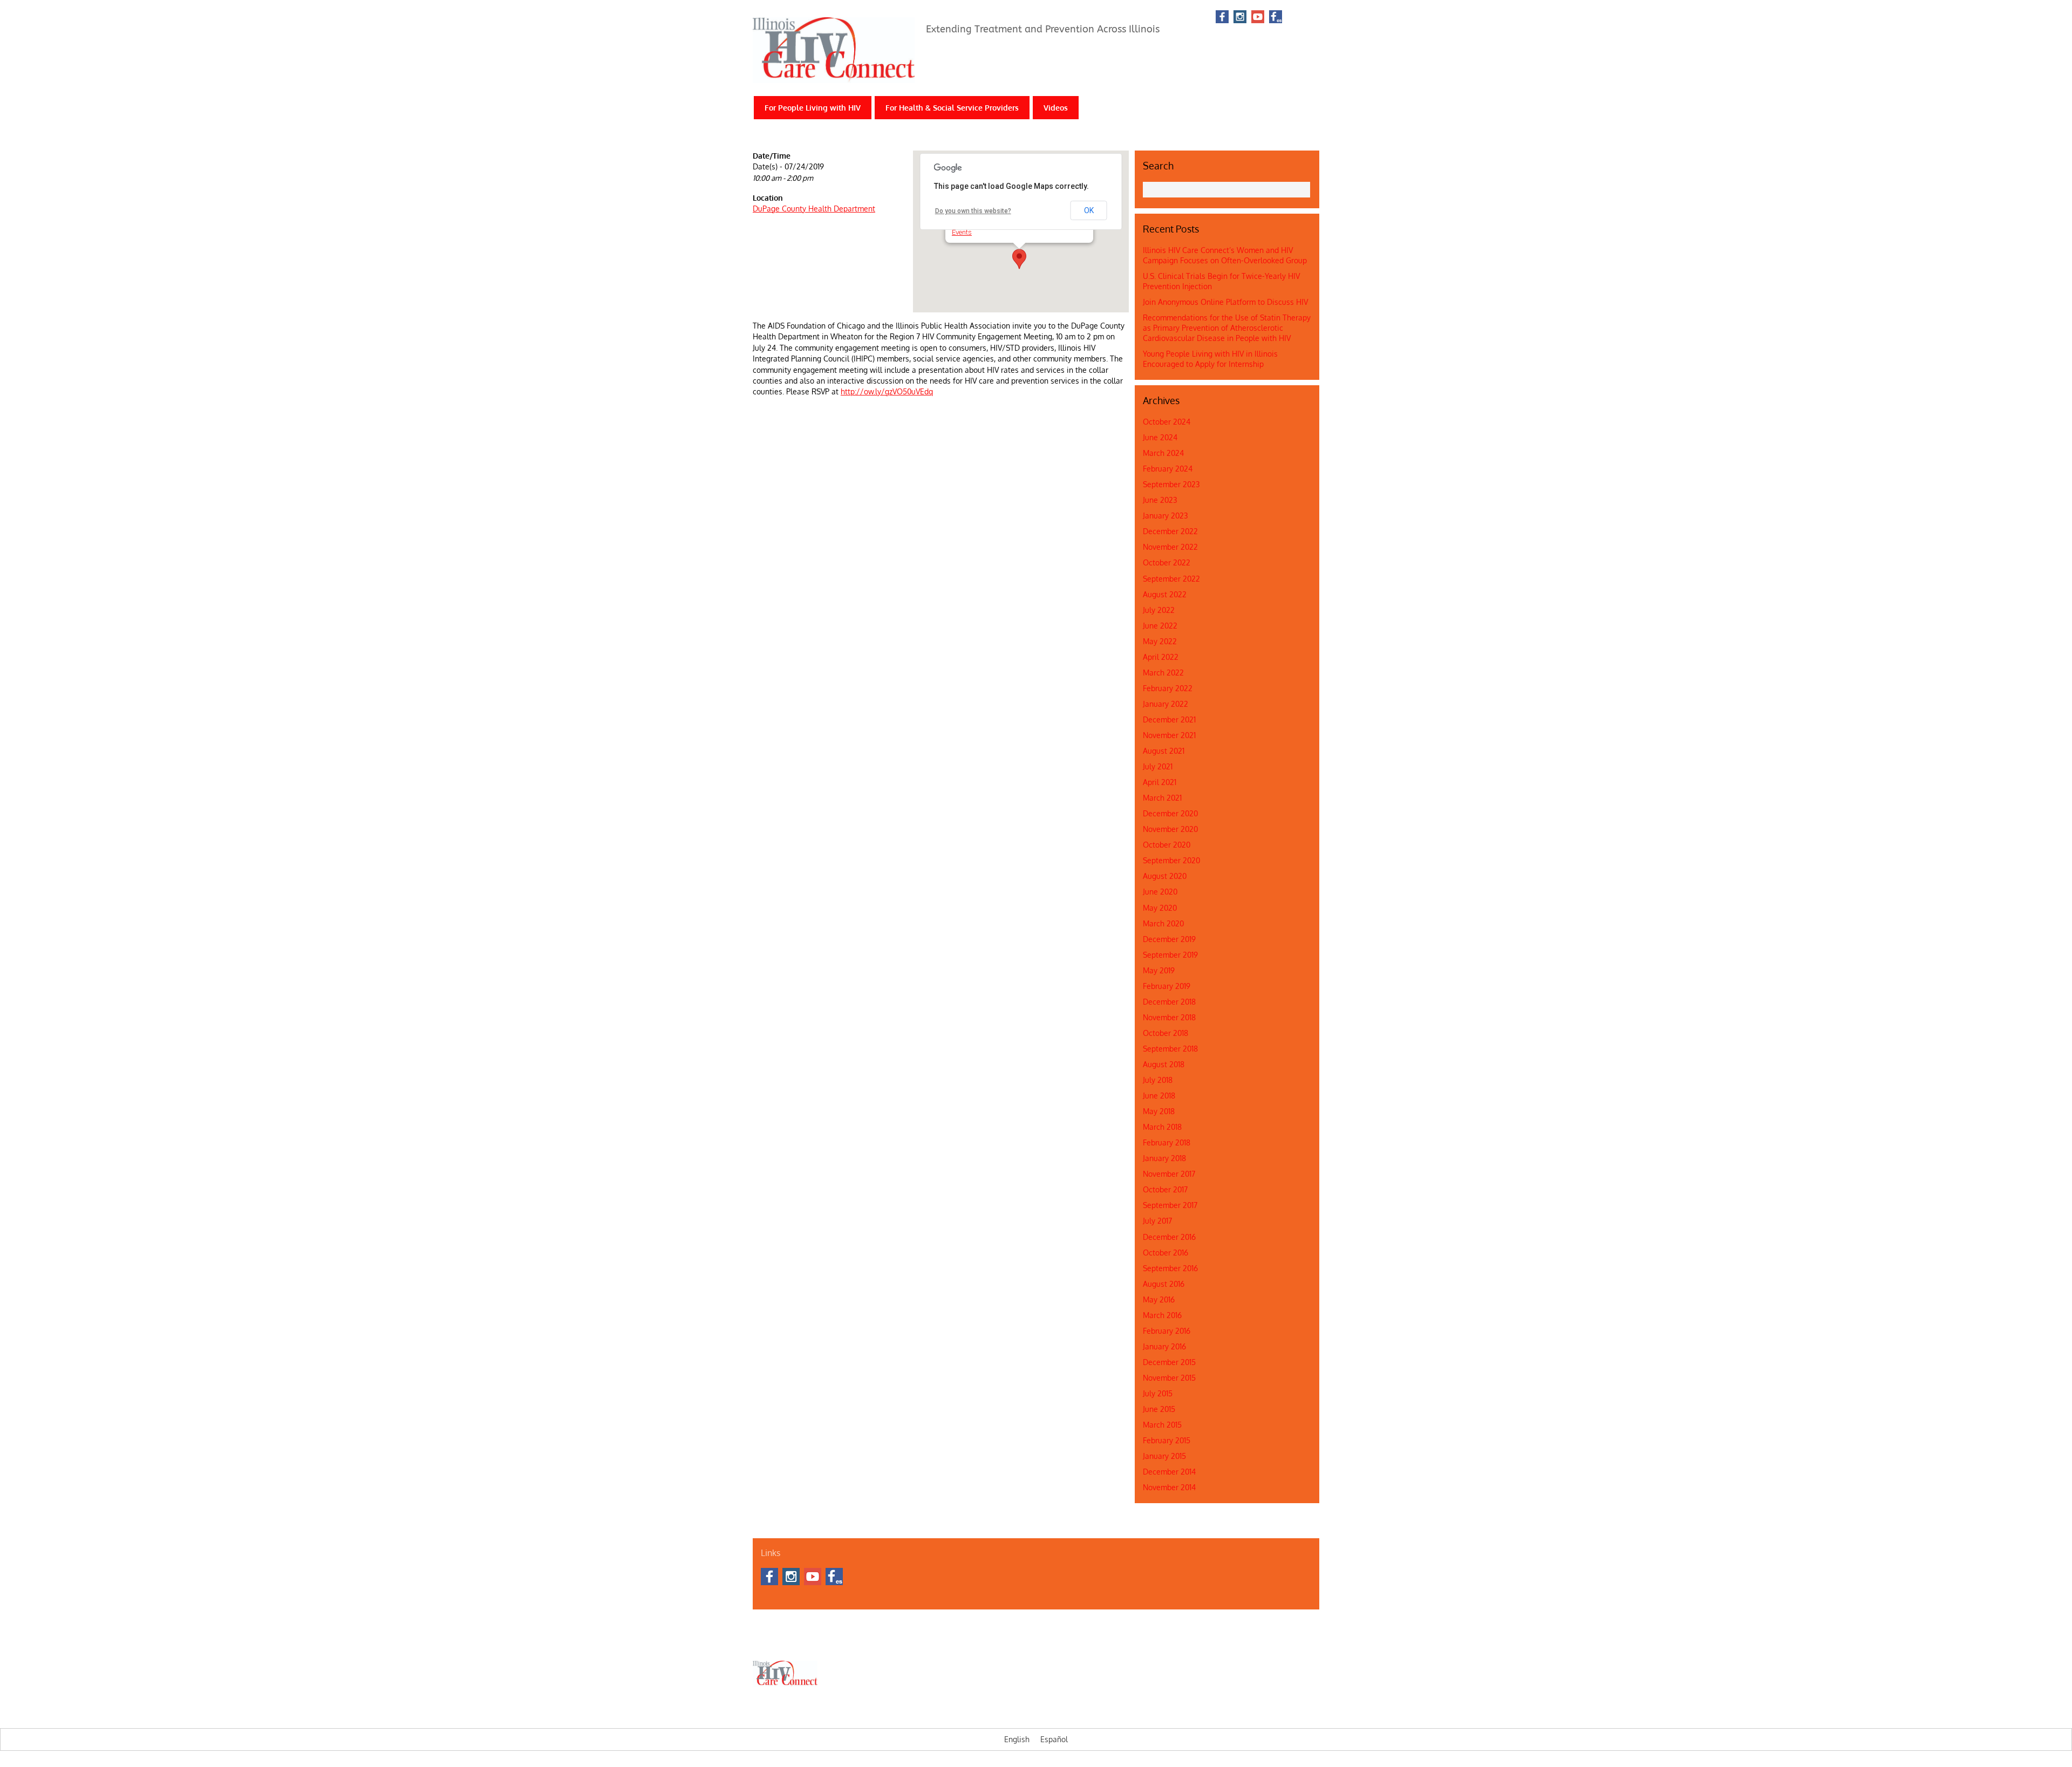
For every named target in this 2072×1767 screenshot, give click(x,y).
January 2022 (1165, 704)
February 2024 (1168, 469)
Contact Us (802, 1642)
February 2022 (1168, 688)
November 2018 (1169, 1017)
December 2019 (1169, 939)
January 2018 (1164, 1158)
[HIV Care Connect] (834, 76)
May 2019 (1159, 970)
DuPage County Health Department (814, 209)
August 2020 (1165, 876)
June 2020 (1160, 892)
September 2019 (1170, 955)
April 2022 (1161, 657)
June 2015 (1159, 1409)
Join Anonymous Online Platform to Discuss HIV (1225, 302)
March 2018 (1162, 1127)
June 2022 (1160, 626)
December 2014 (1169, 1472)
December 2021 (1169, 719)
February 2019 (1167, 986)
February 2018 (1167, 1142)
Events (962, 232)
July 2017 (1157, 1221)
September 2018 (1170, 1049)
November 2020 (1170, 829)
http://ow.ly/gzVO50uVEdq (887, 391)
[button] (1019, 259)
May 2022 (1160, 641)
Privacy (1088, 1642)
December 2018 (1169, 1002)
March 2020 (1163, 923)
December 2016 (1169, 1237)
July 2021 (1158, 766)
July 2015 (1158, 1393)
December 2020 (1170, 813)
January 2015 (1164, 1456)
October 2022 (1167, 562)
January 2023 (1165, 516)
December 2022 (1170, 531)
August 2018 (1164, 1064)
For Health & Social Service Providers (952, 108)
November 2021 (1169, 735)
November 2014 (1169, 1487)
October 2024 (1167, 422)
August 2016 (1164, 1284)
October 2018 (1165, 1033)
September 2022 (1171, 579)
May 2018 (1159, 1111)
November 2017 (1169, 1174)
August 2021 (1164, 751)
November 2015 (1169, 1378)
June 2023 (1160, 500)
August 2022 (1165, 594)
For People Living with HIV (813, 108)
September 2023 (1171, 484)
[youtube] (1258, 18)
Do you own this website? (973, 211)
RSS (1304, 17)
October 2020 (1167, 845)
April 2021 (1160, 782)
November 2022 (1170, 547)
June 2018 (1159, 1096)
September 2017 (1170, 1205)
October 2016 (1165, 1253)
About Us (766, 1642)
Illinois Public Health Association (982, 1642)
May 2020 (1160, 908)
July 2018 (1158, 1080)
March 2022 (1163, 673)
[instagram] (1240, 18)
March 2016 (1162, 1315)
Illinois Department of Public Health (877, 1642)
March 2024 (1163, 453)
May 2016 (1159, 1299)
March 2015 (1162, 1425)
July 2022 (1159, 610)
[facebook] (1222, 18)
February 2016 (1167, 1331)
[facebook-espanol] (1276, 18)
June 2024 (1160, 437)
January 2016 (1164, 1346)
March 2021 (1162, 798)
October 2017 (1165, 1189)
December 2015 (1169, 1362)
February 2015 (1167, 1440)
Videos (1056, 108)
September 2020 (1171, 860)
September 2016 (1170, 1268)
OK (1089, 210)
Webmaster (1054, 1642)
